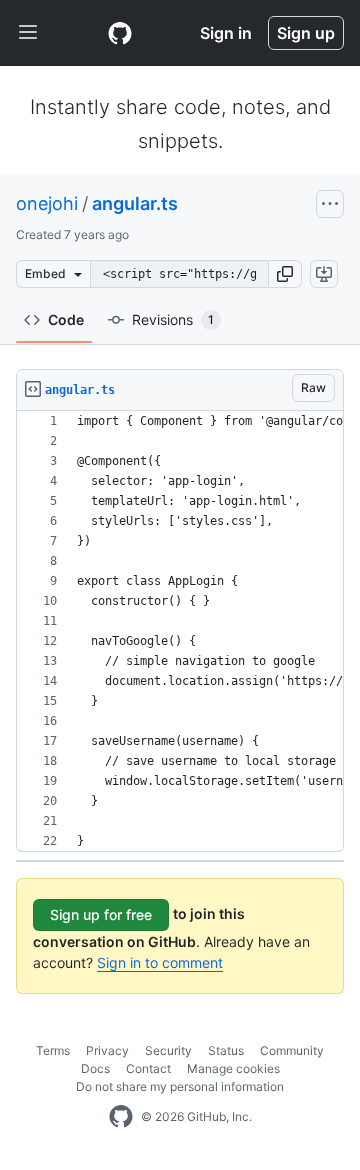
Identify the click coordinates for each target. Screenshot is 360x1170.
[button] (285, 274)
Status (226, 1050)
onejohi (47, 203)
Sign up (306, 33)
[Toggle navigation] (28, 33)
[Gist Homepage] (120, 33)
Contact (148, 1068)
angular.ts (135, 203)
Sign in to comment (160, 962)
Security (168, 1050)
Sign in (226, 33)
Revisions (173, 319)
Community (292, 1050)
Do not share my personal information (180, 1086)
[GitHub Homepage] (121, 1117)
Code (66, 319)
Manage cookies (233, 1068)
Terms (53, 1050)
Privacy (107, 1050)
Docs (95, 1068)
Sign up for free (101, 914)
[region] (180, 631)
